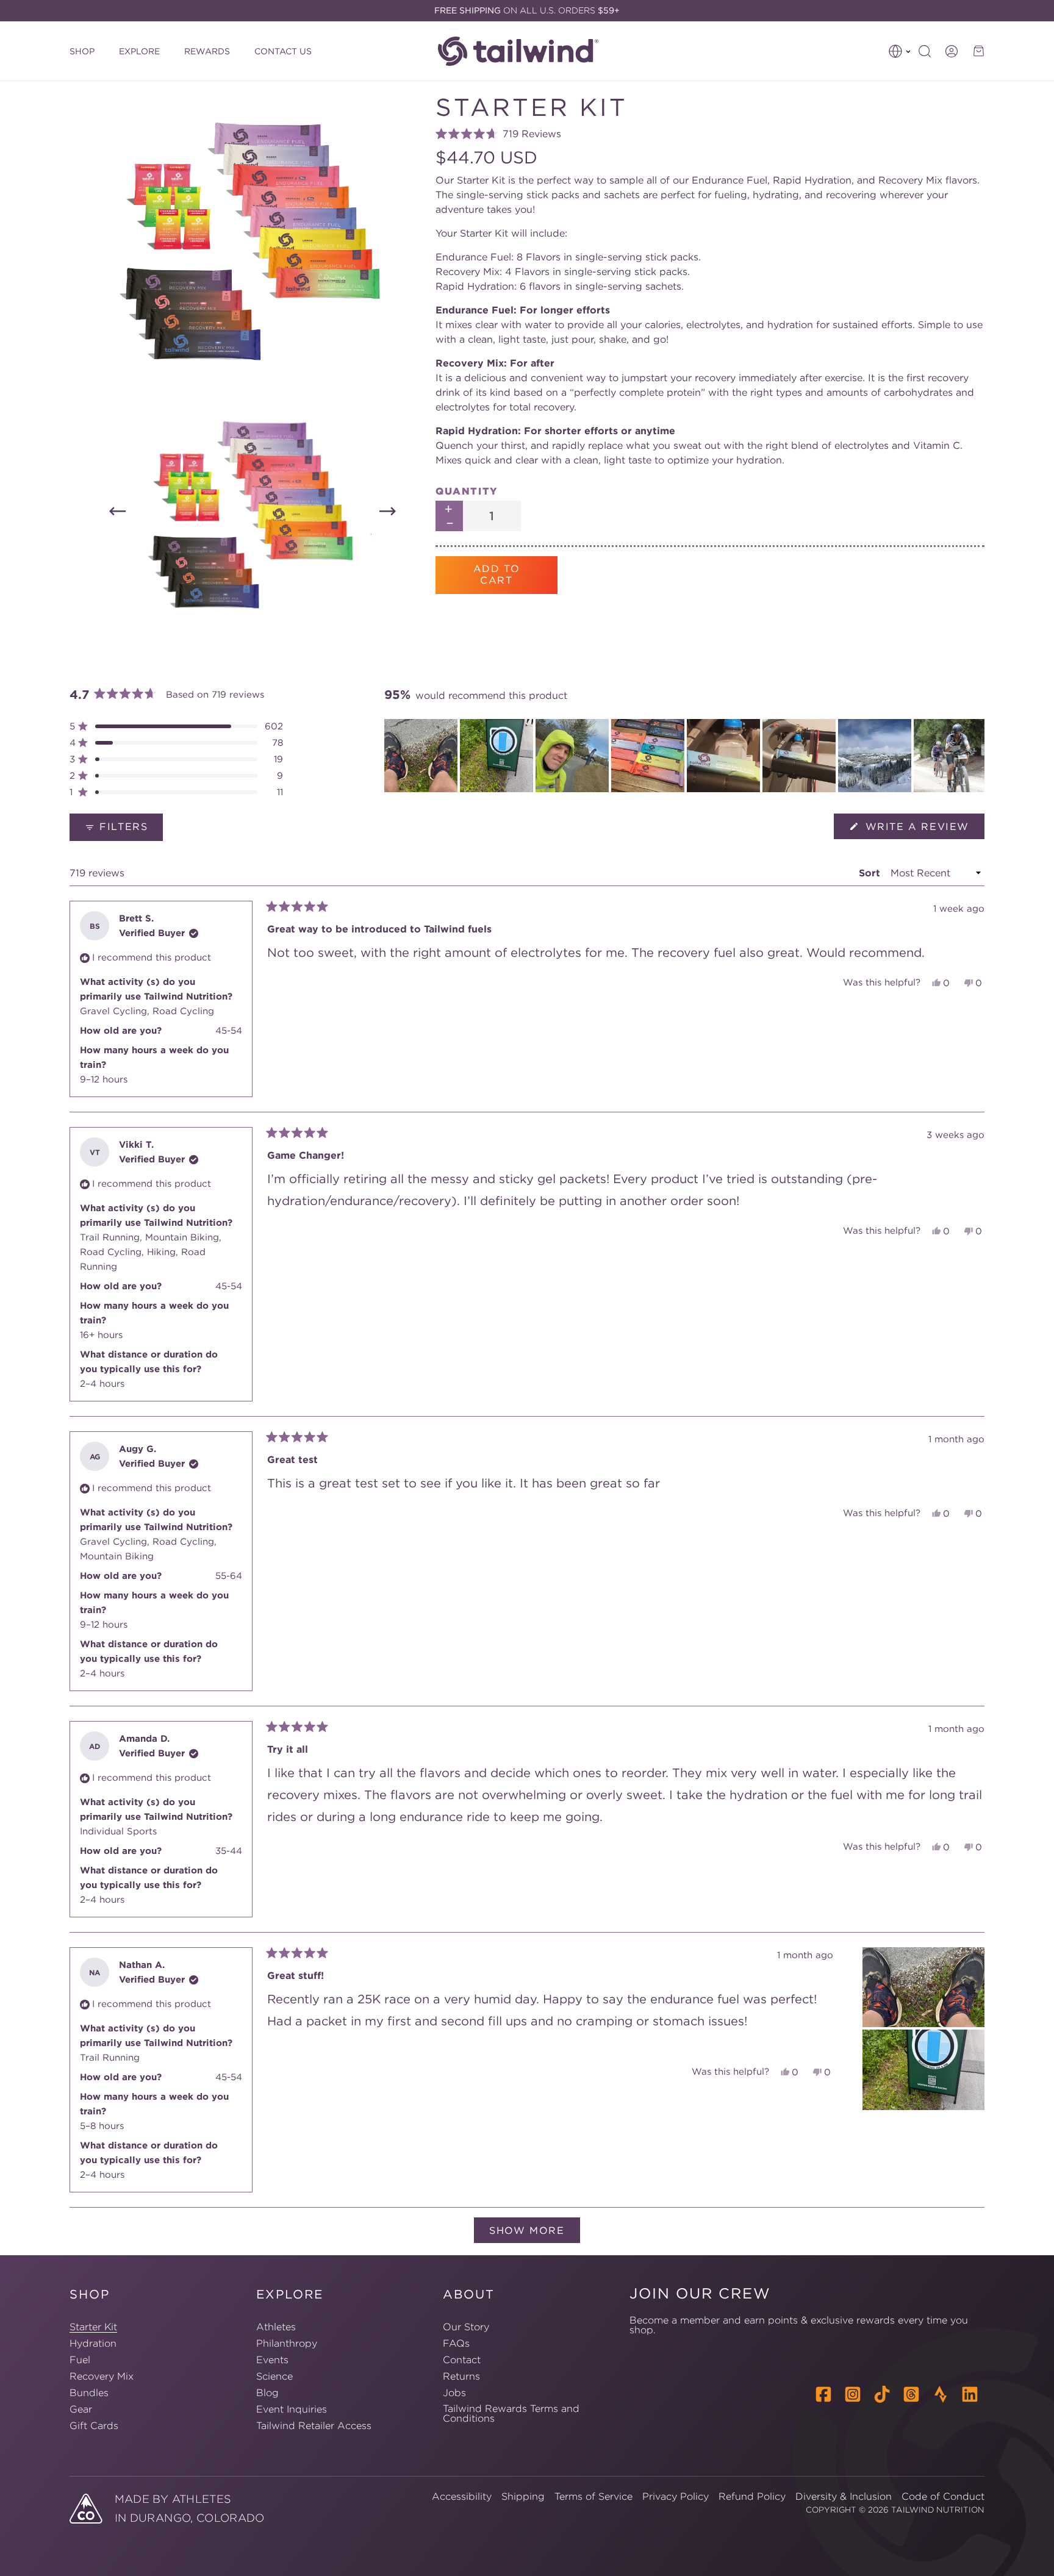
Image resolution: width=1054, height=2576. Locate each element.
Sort (871, 873)
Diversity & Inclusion (844, 2496)
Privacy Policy (676, 2496)
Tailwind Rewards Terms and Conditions (511, 2413)
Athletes (276, 2327)
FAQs (456, 2343)
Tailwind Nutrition (938, 2510)
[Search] (925, 51)
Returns (461, 2376)
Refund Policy (752, 2496)
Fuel (80, 2360)
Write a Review (923, 829)
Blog (267, 2392)
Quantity (467, 491)
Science (274, 2376)
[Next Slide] (975, 756)
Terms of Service (593, 2496)
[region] (684, 756)
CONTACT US (283, 51)
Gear (81, 2409)
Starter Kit (93, 2327)
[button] (900, 51)
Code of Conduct (943, 2496)
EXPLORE (139, 51)
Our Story (466, 2327)
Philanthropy (287, 2343)
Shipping (523, 2496)
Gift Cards (94, 2425)
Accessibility (462, 2496)
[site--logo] (525, 51)
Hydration (93, 2343)
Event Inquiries (292, 2409)
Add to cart (497, 574)
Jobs (454, 2392)
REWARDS (207, 51)
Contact (462, 2360)
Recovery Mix (102, 2376)
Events (272, 2360)
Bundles (89, 2392)
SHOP (82, 51)
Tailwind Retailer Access (314, 2425)
